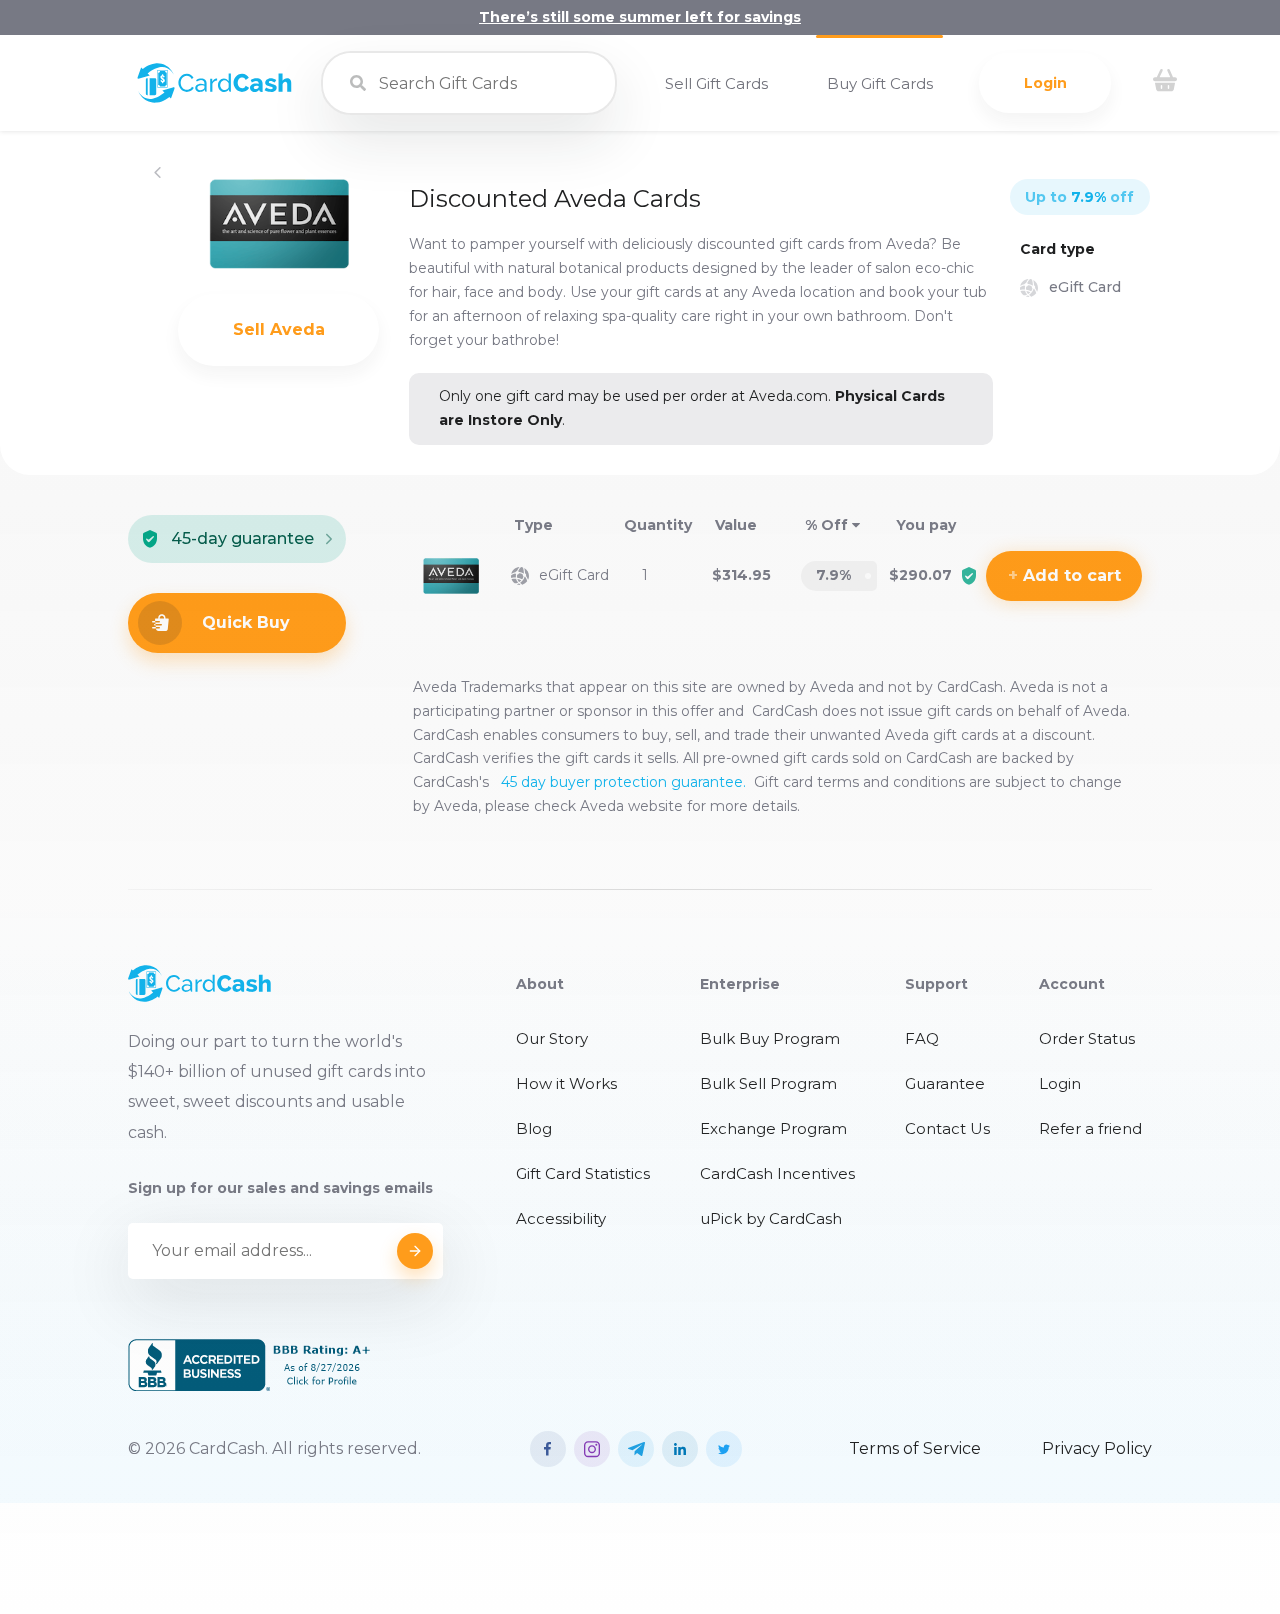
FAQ (922, 1038)
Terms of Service (915, 1448)
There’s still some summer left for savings (640, 17)
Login (1045, 83)
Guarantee (945, 1083)
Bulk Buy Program (770, 1038)
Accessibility (561, 1218)
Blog (534, 1128)
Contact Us (947, 1128)
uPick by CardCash (771, 1218)
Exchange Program (773, 1128)
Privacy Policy (1097, 1448)
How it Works (566, 1083)
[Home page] (214, 98)
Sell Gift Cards (716, 83)
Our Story (552, 1038)
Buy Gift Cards (880, 83)
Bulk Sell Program (768, 1083)
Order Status (1087, 1038)
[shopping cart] (1165, 83)
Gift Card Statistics (583, 1173)
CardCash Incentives (777, 1173)
